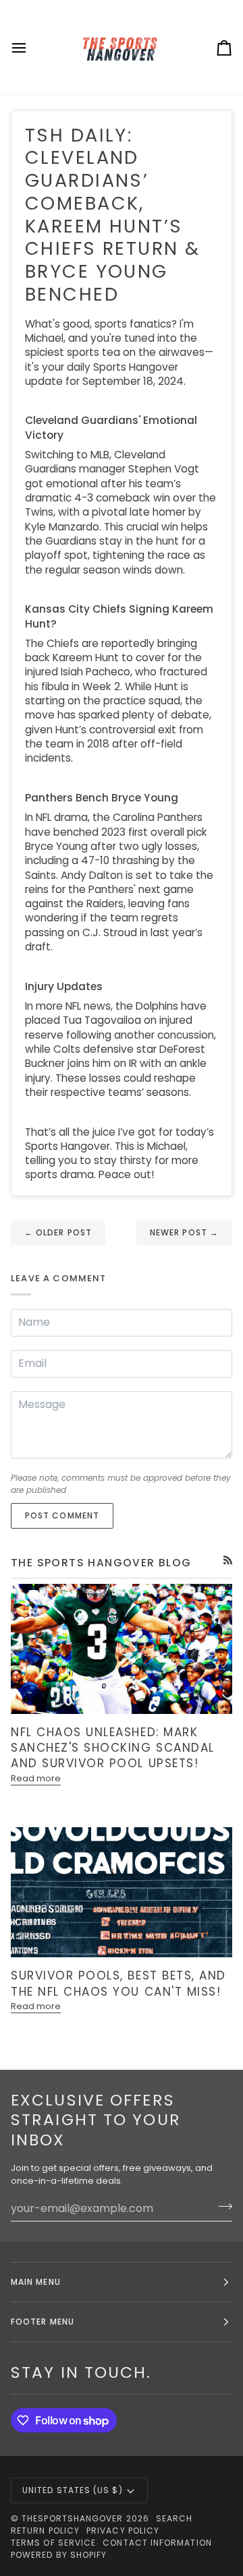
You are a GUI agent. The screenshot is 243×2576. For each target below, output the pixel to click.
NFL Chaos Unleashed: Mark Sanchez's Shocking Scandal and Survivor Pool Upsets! (113, 1748)
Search (174, 2518)
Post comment (62, 1515)
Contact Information (157, 2543)
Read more (36, 1778)
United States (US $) (73, 2490)
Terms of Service (53, 2543)
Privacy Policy (123, 2531)
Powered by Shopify (59, 2555)
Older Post (58, 1232)
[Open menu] (31, 48)
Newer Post (184, 1232)
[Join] (221, 2207)
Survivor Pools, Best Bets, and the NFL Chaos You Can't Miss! (118, 1983)
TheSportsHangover (72, 2518)
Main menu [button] (36, 2282)
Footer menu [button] (43, 2322)
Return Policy (45, 2531)
